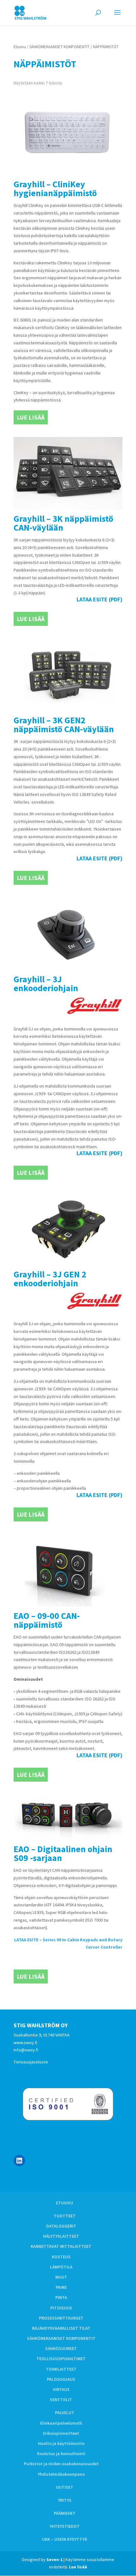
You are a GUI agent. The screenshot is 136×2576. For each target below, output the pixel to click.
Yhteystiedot (65, 2526)
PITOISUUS (61, 2308)
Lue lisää (31, 417)
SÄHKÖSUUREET (61, 2348)
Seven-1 (55, 2559)
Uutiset (65, 2487)
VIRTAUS (61, 2389)
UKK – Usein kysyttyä (65, 2539)
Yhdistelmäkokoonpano (61, 2474)
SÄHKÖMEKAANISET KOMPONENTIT (59, 47)
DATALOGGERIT (61, 2226)
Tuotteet (65, 2216)
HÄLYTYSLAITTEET (61, 2236)
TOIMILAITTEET (61, 2369)
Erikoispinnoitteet (61, 2433)
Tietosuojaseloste (31, 2062)
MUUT (61, 2277)
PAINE (61, 2287)
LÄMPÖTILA (61, 2267)
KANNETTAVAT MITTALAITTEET (61, 2246)
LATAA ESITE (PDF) (99, 599)
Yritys (65, 2500)
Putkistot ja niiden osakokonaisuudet (61, 2464)
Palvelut (65, 2413)
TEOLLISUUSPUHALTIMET (61, 2359)
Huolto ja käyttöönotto (61, 2443)
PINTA (61, 2297)
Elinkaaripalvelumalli (61, 2423)
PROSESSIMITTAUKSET (61, 2318)
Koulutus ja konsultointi (61, 2453)
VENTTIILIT (61, 2400)
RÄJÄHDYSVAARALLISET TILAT (61, 2328)
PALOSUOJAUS (61, 2379)
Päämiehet (65, 2513)
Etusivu (20, 47)
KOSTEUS (61, 2257)
